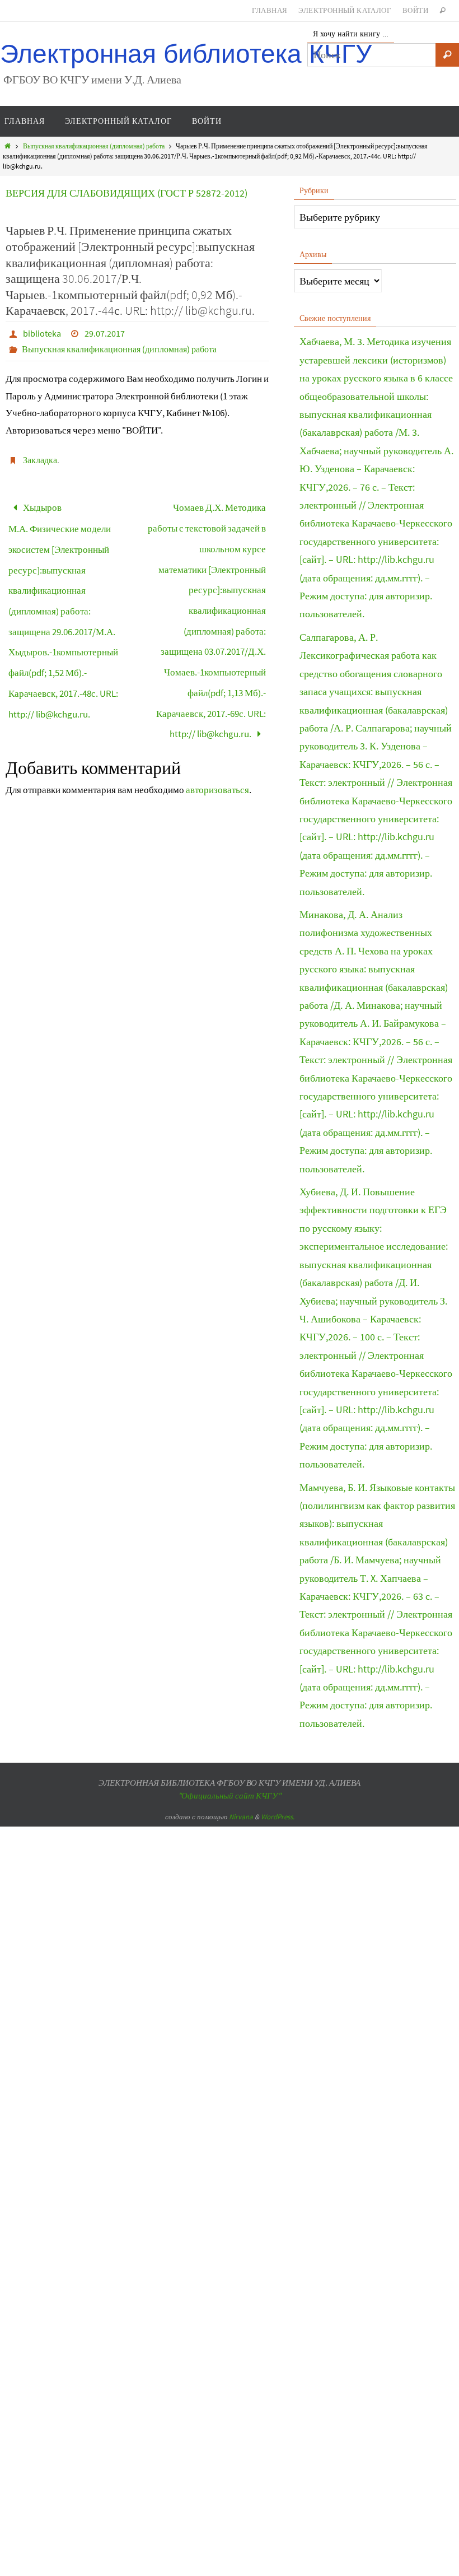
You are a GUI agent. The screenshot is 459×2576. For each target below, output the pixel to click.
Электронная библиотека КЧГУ (186, 54)
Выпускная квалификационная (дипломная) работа (94, 146)
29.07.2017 (105, 333)
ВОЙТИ (415, 10)
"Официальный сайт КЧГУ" (230, 1795)
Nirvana (241, 1817)
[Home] (8, 146)
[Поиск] (447, 55)
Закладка (40, 460)
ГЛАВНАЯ (270, 10)
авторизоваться (217, 748)
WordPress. (278, 1817)
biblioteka (42, 333)
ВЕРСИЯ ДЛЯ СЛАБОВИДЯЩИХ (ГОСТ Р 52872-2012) (127, 193)
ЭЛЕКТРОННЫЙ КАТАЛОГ (345, 10)
